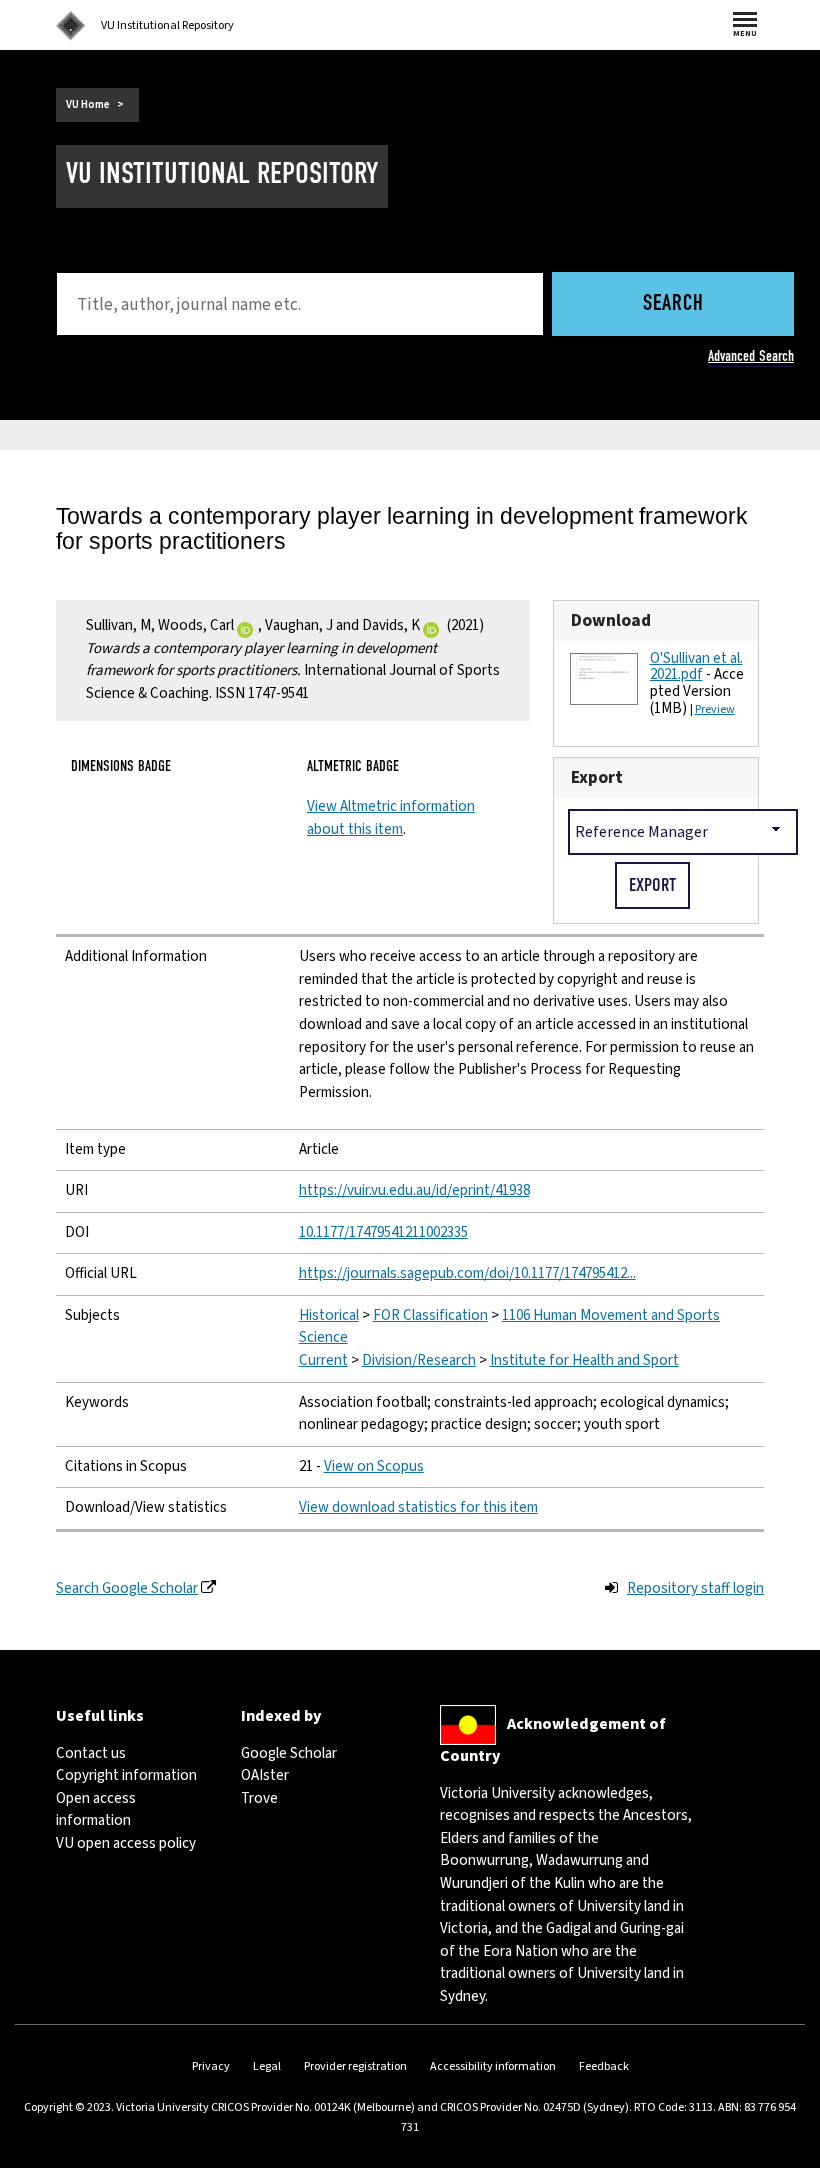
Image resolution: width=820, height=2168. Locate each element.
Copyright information (126, 1775)
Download (611, 620)
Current (323, 1360)
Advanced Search (751, 356)
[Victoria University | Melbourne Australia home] (71, 26)
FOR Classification (430, 1315)
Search (673, 304)
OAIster (265, 1775)
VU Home (88, 104)
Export (597, 777)
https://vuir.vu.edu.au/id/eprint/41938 (414, 1190)
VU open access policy (126, 1843)
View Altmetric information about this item (391, 818)
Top (784, 2152)
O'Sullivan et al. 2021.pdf (696, 667)
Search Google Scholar (127, 1588)
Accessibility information (493, 2066)
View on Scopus (374, 1466)
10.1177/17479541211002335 (383, 1232)
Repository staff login (695, 1588)
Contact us (91, 1753)
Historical (329, 1315)
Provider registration (355, 2066)
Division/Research (419, 1360)
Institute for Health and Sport (584, 1360)
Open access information (96, 1810)
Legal (267, 2066)
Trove (259, 1798)
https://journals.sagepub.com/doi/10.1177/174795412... (467, 1273)
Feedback (604, 2066)
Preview (715, 709)
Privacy (211, 2066)
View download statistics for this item (418, 1507)
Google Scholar (289, 1753)
